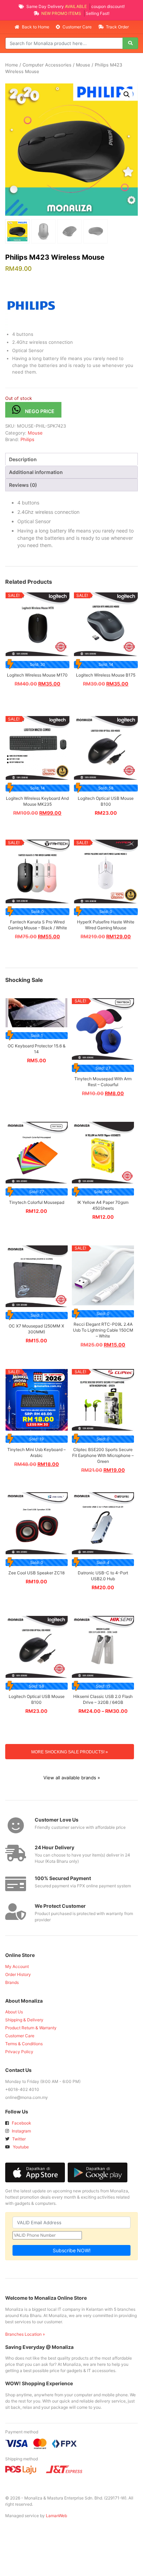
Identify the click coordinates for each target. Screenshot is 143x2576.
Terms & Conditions (24, 2044)
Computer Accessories (47, 65)
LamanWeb (56, 2516)
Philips (27, 439)
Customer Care (77, 27)
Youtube (20, 2147)
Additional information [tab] (36, 472)
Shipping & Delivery (24, 2020)
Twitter (18, 2139)
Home (12, 65)
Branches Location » (25, 2334)
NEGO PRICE (40, 411)
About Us (14, 2012)
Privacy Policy (19, 2052)
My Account (17, 1966)
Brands (12, 1982)
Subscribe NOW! (72, 2250)
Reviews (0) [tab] (23, 485)
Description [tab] (23, 459)
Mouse (83, 65)
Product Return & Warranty (31, 2028)
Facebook (21, 2123)
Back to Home (36, 27)
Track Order (117, 27)
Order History (18, 1974)
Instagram (21, 2131)
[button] (127, 95)
